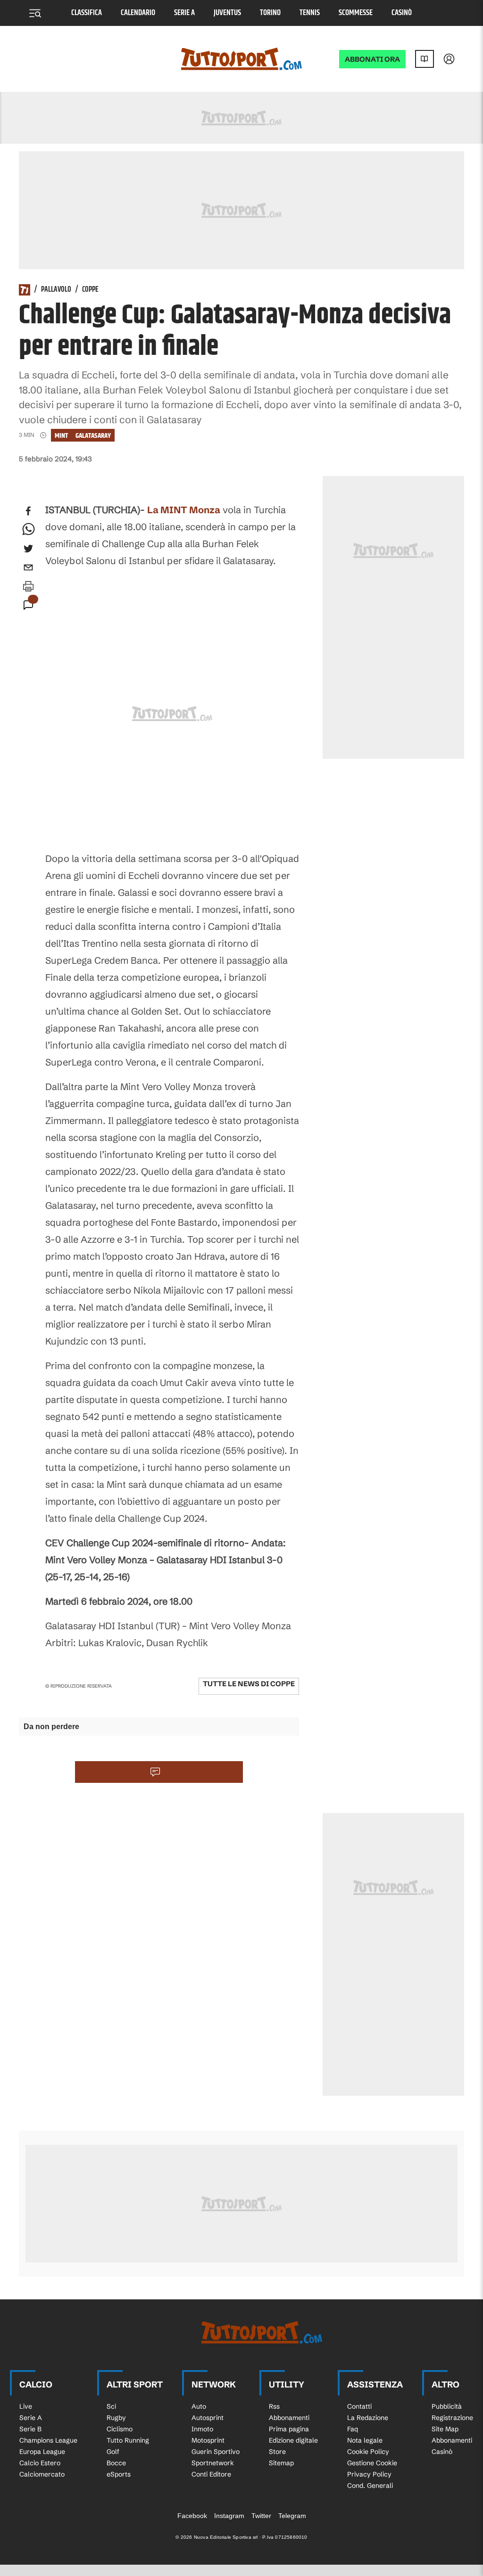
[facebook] (28, 511)
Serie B (30, 2429)
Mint (61, 436)
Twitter (261, 2516)
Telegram (292, 2516)
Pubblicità (447, 2406)
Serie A (184, 13)
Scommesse (356, 13)
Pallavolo (56, 290)
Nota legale (365, 2440)
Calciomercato (42, 2474)
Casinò (402, 13)
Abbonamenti (289, 2418)
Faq (353, 2429)
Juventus (227, 13)
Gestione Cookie (372, 2463)
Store (277, 2452)
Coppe (90, 290)
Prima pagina (289, 2429)
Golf (113, 2452)
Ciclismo (120, 2429)
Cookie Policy (368, 2452)
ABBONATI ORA (372, 59)
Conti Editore (211, 2474)
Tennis (310, 13)
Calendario (138, 13)
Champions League (48, 2440)
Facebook (192, 2516)
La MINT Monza (184, 510)
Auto (199, 2406)
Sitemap (281, 2463)
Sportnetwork (213, 2463)
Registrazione (452, 2418)
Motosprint (208, 2440)
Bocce (116, 2463)
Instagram (229, 2516)
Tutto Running (128, 2440)
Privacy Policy (369, 2474)
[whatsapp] (28, 530)
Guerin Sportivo (216, 2452)
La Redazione (368, 2418)
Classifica (87, 13)
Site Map (445, 2429)
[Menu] (35, 13)
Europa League (42, 2452)
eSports (119, 2474)
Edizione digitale (293, 2440)
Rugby (116, 2418)
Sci (111, 2406)
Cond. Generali (370, 2486)
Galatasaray (93, 436)
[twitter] (28, 549)
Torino (270, 13)
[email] (28, 567)
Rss (274, 2406)
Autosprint (208, 2418)
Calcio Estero (40, 2463)
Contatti (359, 2406)
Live (26, 2406)
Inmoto (202, 2429)
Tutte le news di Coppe (249, 1684)
